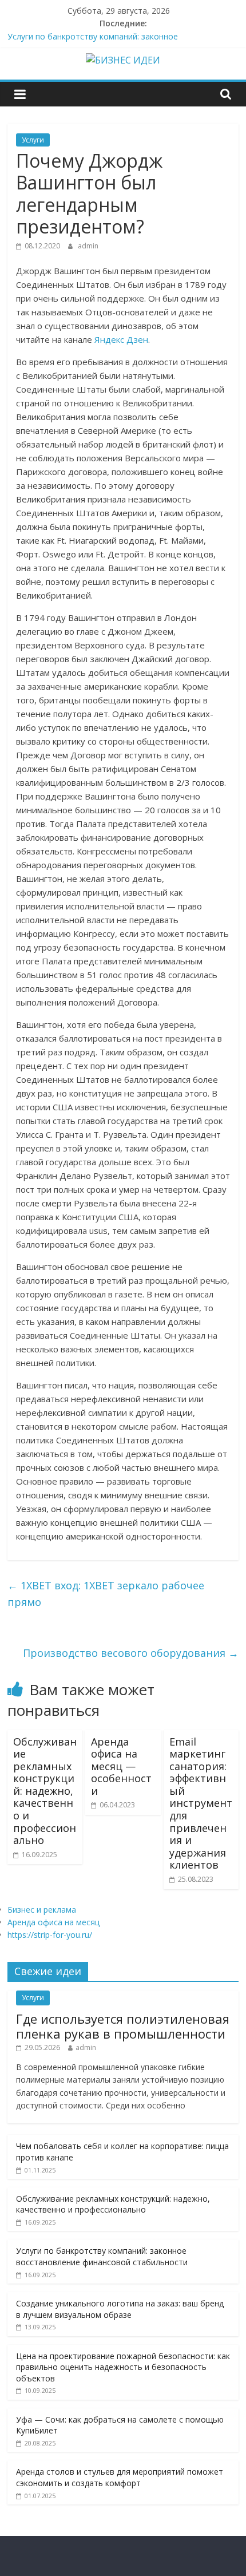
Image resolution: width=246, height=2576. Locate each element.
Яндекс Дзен (121, 339)
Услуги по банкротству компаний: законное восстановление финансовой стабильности (102, 2256)
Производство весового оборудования (131, 1653)
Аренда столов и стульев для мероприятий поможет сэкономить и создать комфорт (120, 2477)
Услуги (33, 140)
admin (88, 246)
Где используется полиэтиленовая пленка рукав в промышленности (123, 2026)
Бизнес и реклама (42, 1910)
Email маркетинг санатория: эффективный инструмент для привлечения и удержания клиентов (201, 1803)
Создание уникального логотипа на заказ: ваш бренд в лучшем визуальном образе (120, 2309)
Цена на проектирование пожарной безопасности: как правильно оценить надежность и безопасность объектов (123, 2367)
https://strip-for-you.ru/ (50, 1935)
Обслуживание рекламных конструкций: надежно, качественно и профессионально (45, 1791)
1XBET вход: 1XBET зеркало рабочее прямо (106, 1594)
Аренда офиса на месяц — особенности (121, 1766)
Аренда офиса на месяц (53, 1922)
